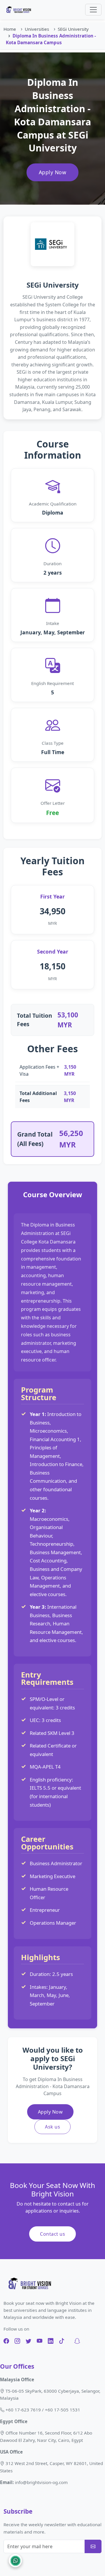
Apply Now (53, 172)
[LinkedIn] (51, 2341)
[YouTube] (40, 2341)
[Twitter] (28, 2341)
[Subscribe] (93, 2546)
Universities (37, 29)
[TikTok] (62, 2341)
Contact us (52, 2234)
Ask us (52, 2127)
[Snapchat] (77, 2341)
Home (10, 29)
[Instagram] (17, 2341)
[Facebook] (6, 2341)
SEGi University (73, 29)
